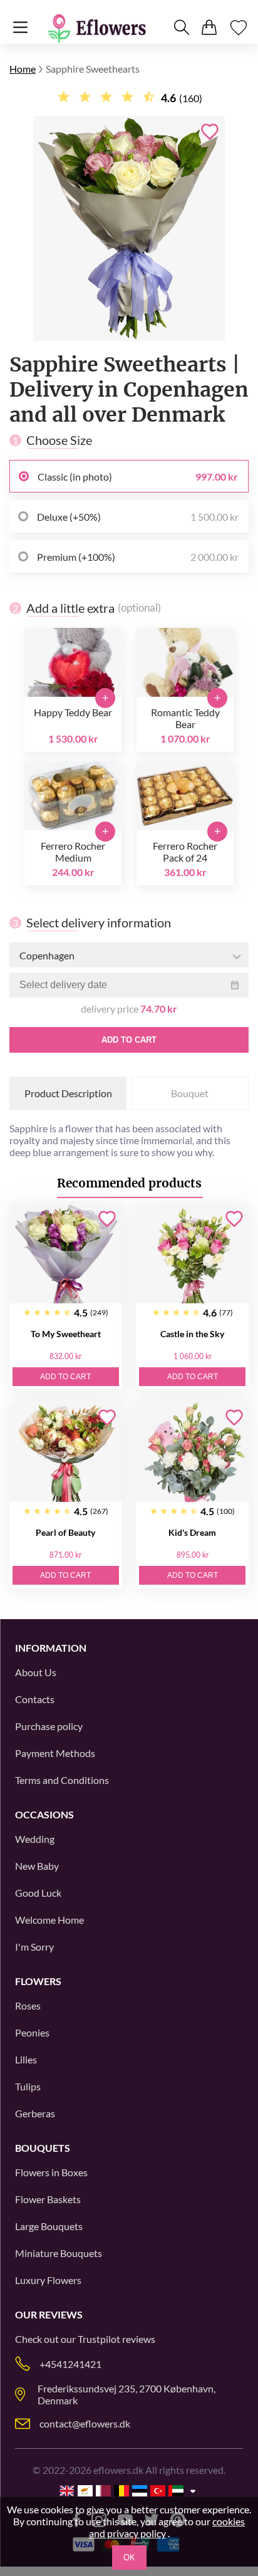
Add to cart (129, 1040)
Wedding (35, 1839)
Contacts (35, 1699)
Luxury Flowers (48, 2280)
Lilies (26, 2059)
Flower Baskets (48, 2199)
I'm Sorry (34, 1947)
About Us (36, 1672)
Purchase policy (49, 1726)
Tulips (28, 2086)
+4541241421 (70, 2364)
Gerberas (35, 2113)
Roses (28, 2005)
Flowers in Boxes (51, 2172)
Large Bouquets (49, 2226)
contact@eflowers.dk (85, 2423)
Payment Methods (55, 1753)
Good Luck (38, 1893)
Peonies (32, 2032)
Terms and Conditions (62, 1780)
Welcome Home (49, 1920)
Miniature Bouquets (59, 2253)
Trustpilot (99, 2339)
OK (129, 2558)
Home (23, 69)
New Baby (37, 1866)
